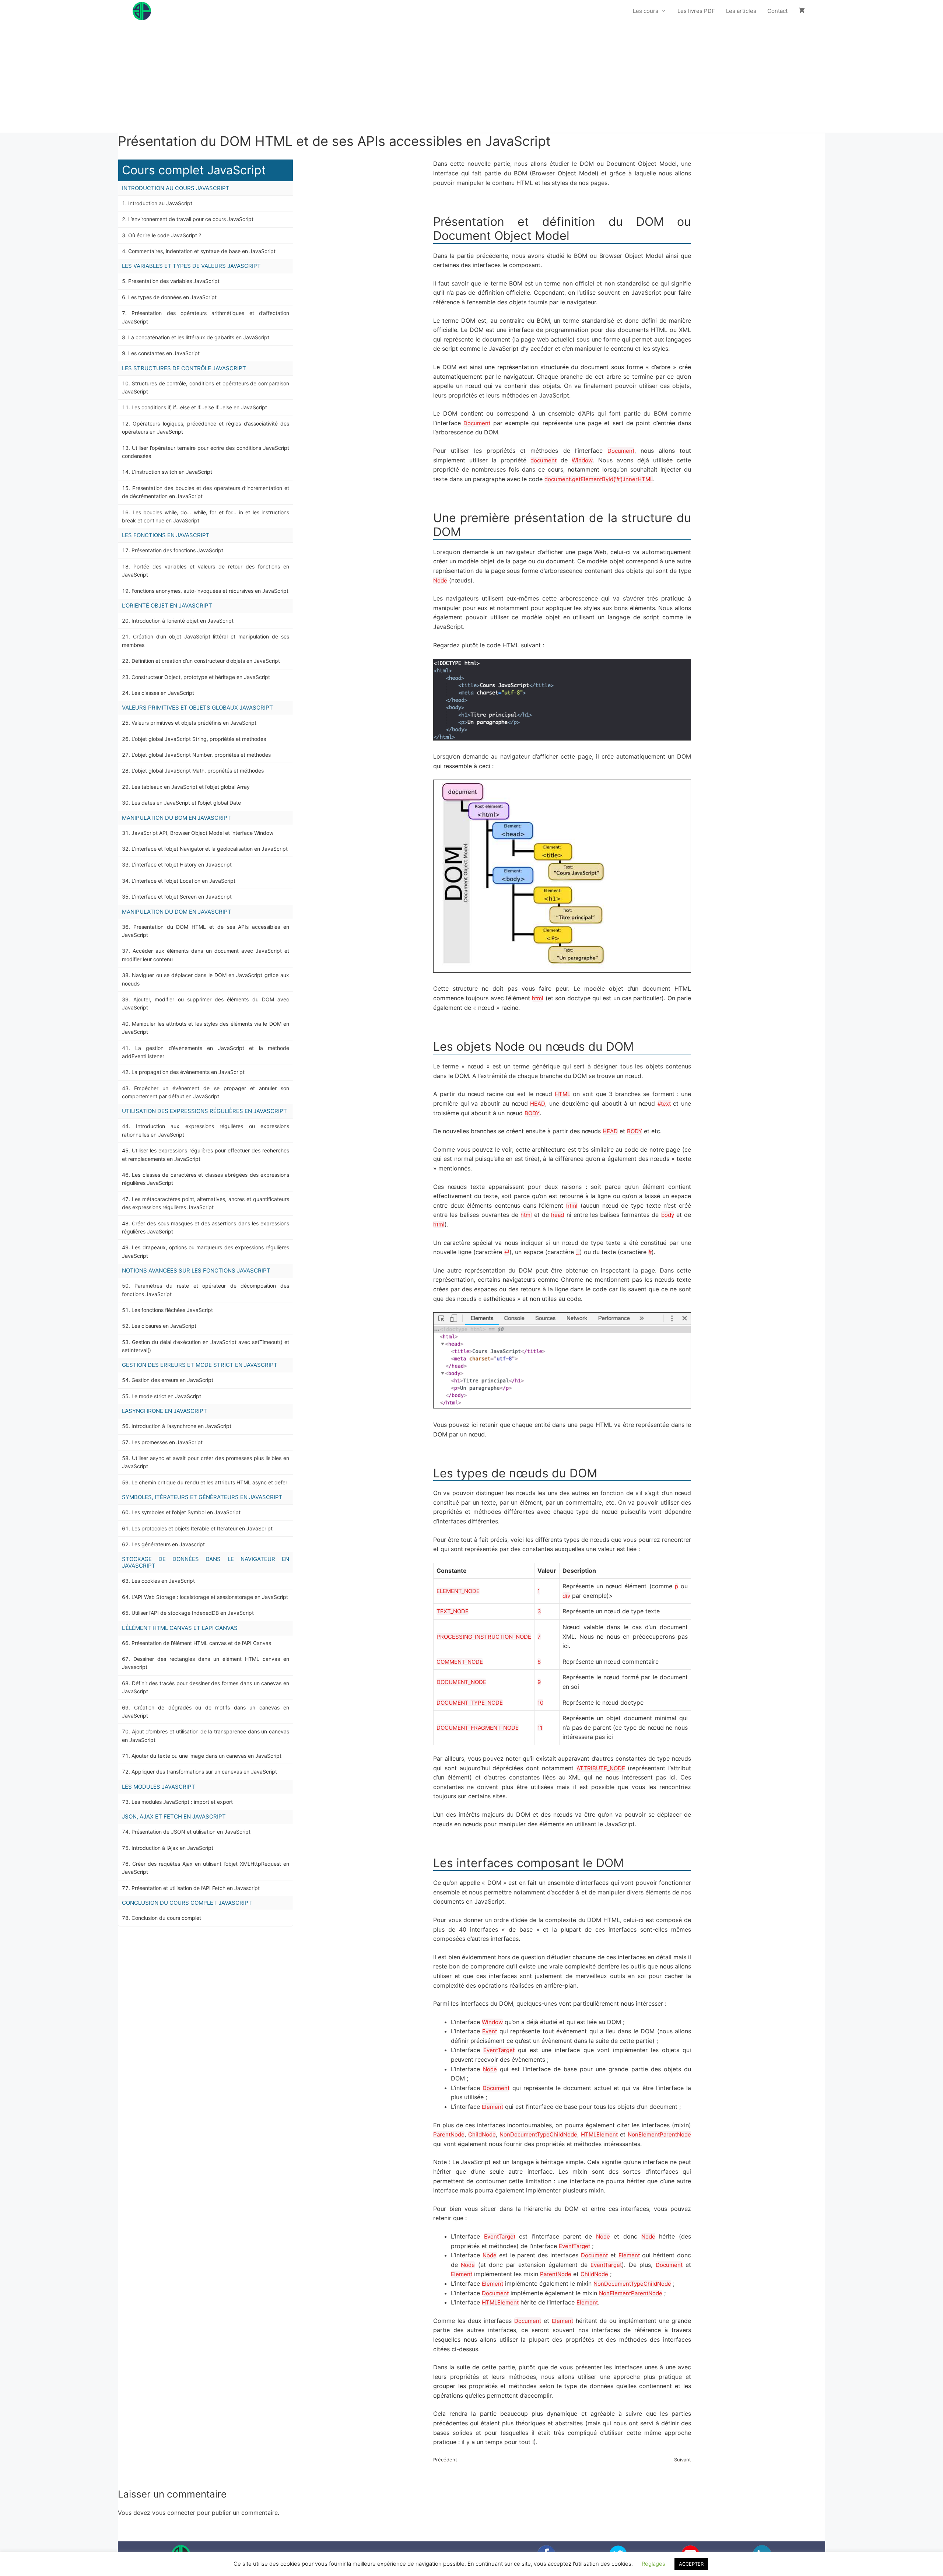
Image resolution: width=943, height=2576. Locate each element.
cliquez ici (214, 109)
